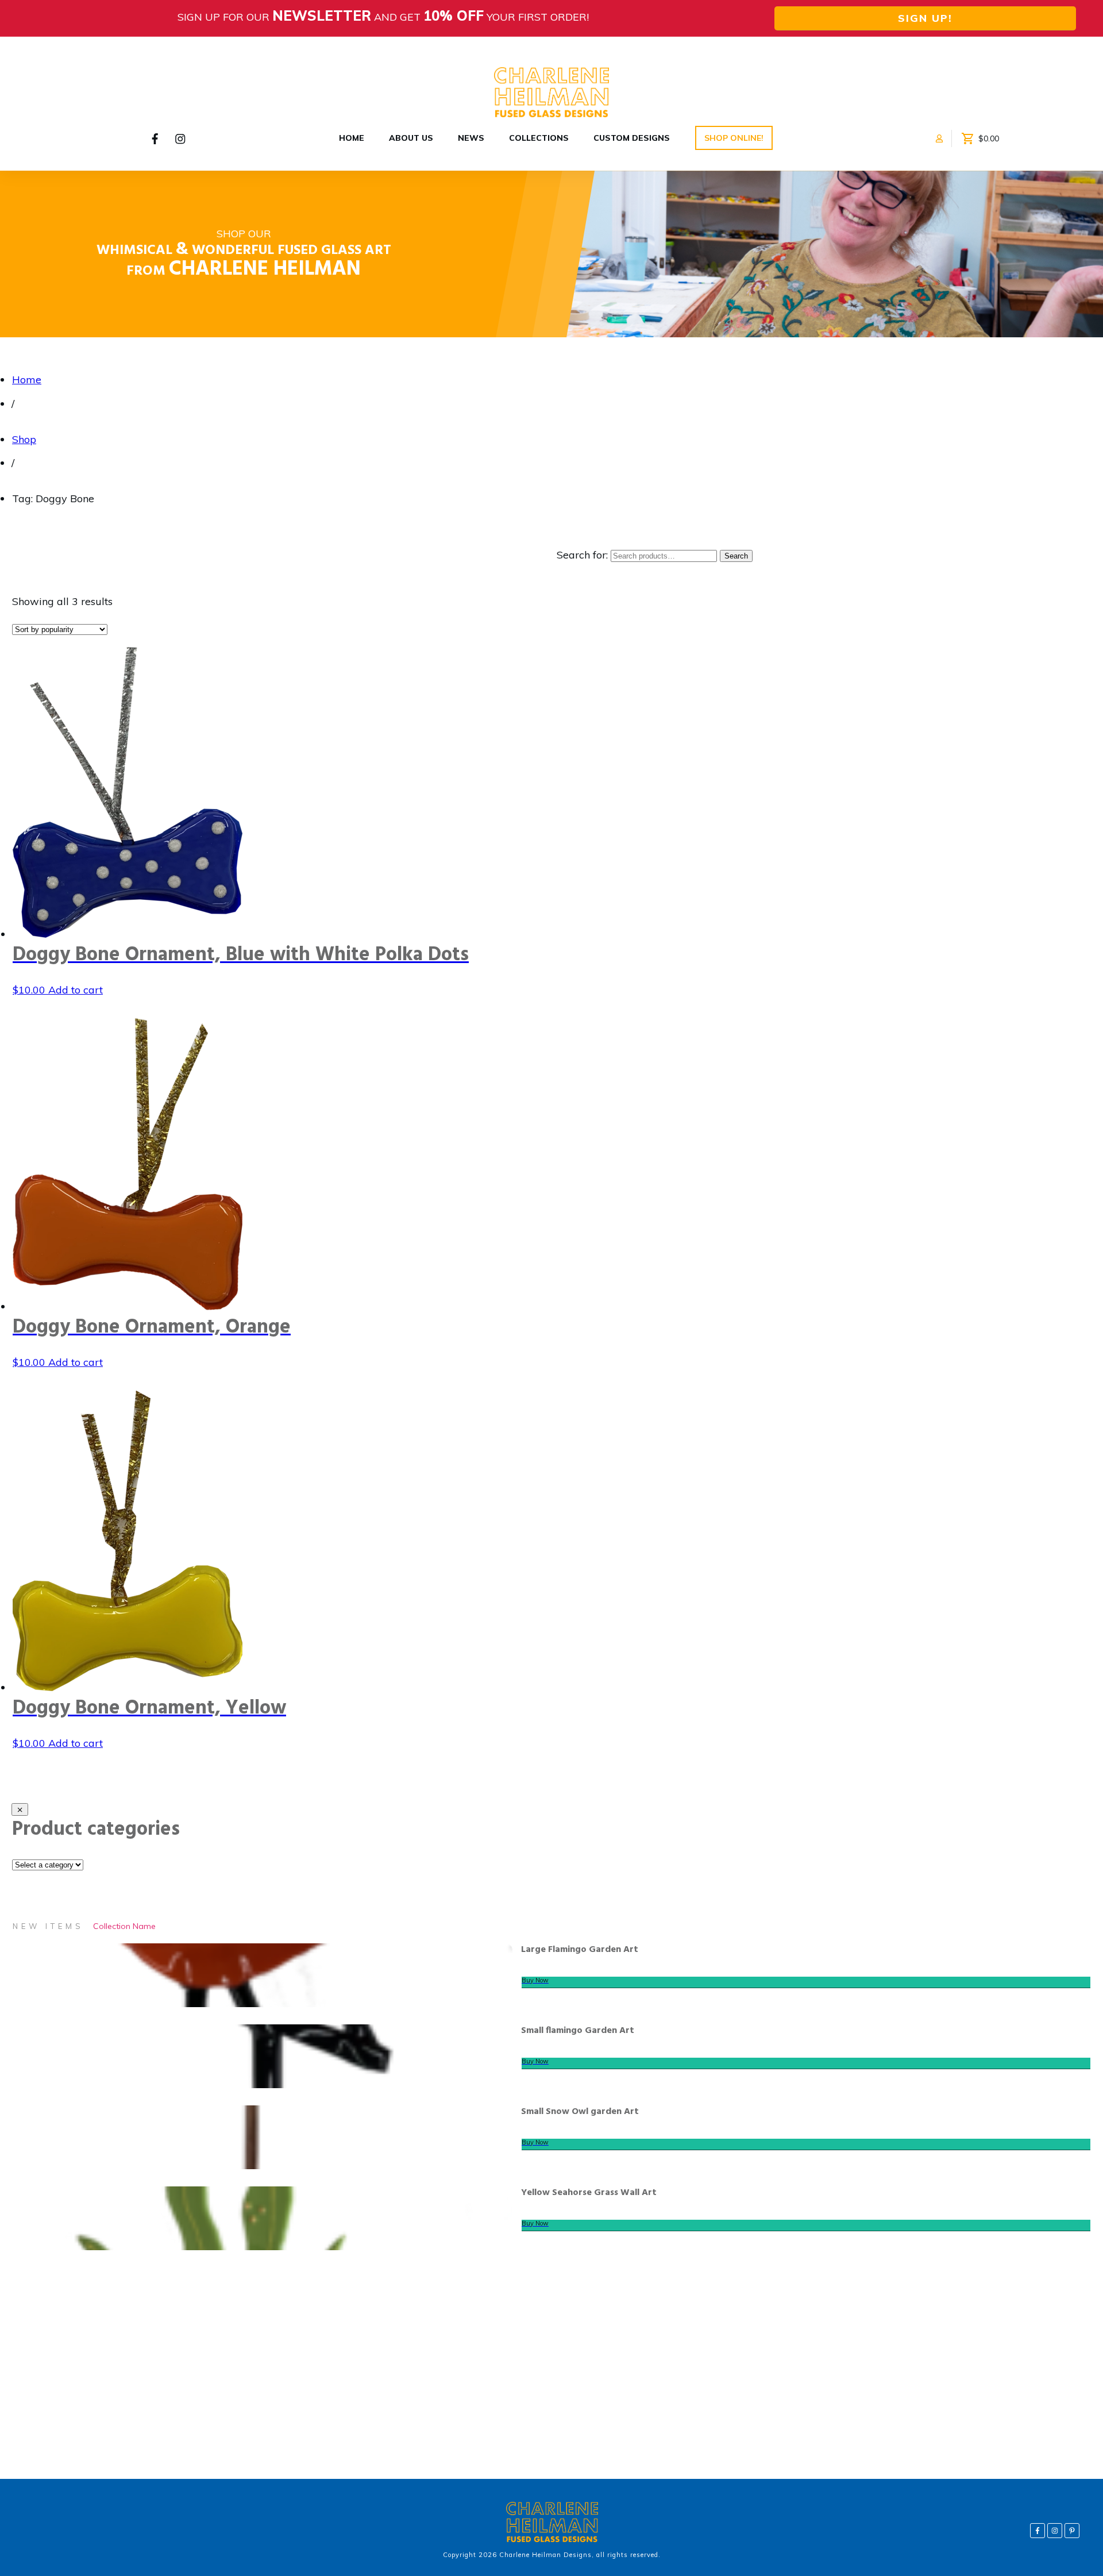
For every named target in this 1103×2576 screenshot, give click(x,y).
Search (736, 556)
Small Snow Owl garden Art (580, 2112)
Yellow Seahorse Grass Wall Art (589, 2193)
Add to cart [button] (76, 990)
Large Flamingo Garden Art (580, 1950)
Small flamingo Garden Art (578, 2031)
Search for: (582, 555)
